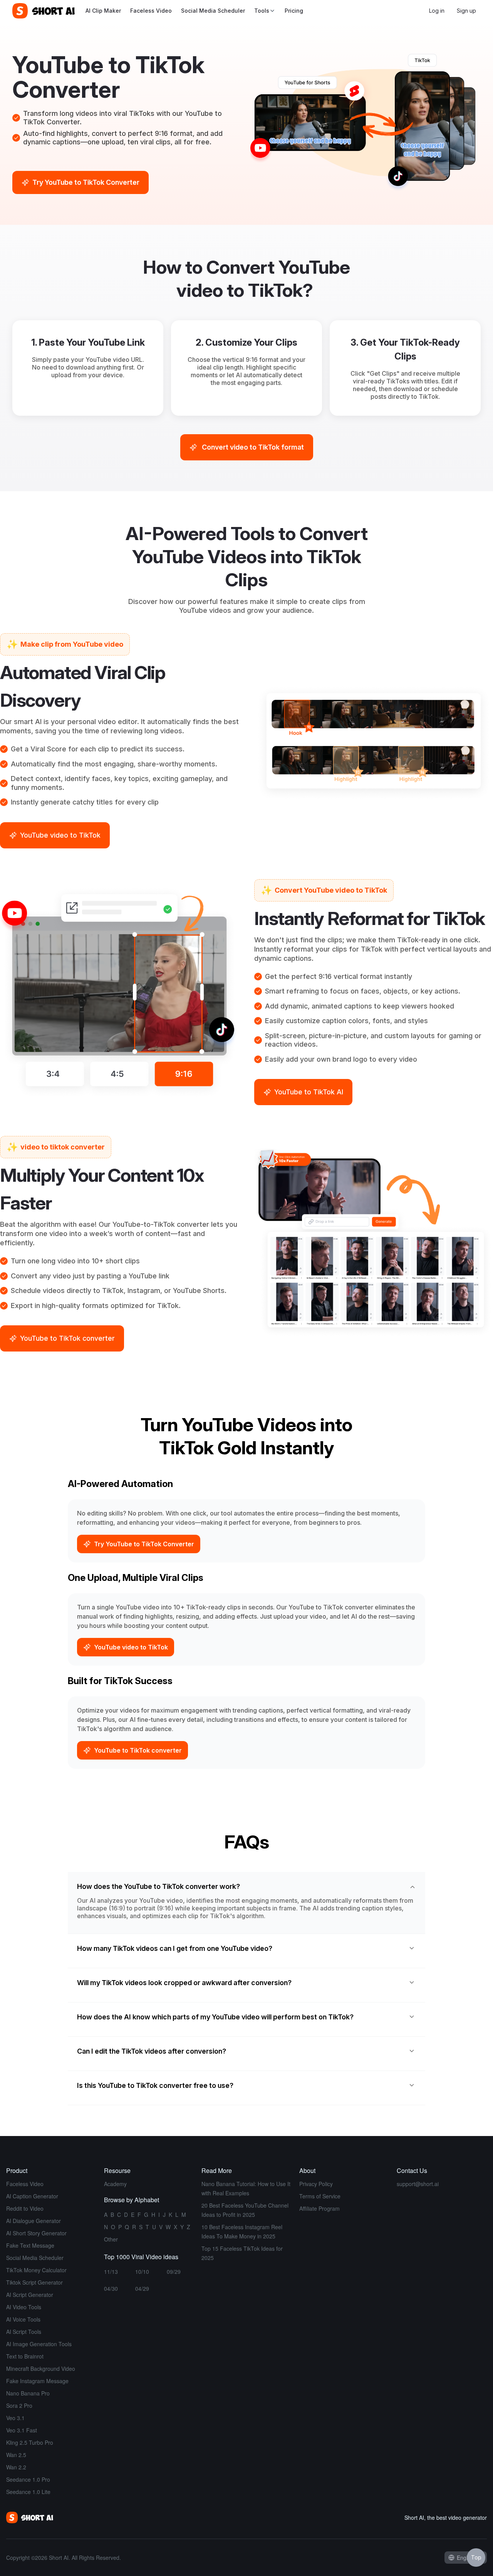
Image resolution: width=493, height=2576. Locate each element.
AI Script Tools (24, 2332)
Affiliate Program (319, 2208)
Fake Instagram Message (37, 2381)
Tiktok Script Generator (34, 2282)
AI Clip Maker (103, 11)
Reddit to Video (25, 2208)
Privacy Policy (316, 2184)
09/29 (174, 2272)
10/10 (142, 2272)
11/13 (111, 2272)
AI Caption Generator (32, 2196)
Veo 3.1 (15, 2418)
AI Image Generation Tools (39, 2344)
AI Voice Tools (23, 2319)
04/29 (142, 2288)
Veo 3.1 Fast (22, 2430)
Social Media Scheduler (213, 11)
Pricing (294, 11)
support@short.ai (418, 2184)
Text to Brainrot (25, 2356)
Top (476, 2557)
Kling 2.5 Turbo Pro (30, 2442)
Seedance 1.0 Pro (28, 2479)
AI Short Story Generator (36, 2233)
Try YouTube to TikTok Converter (144, 1544)
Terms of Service (320, 2196)
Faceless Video (151, 11)
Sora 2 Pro (19, 2405)
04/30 (111, 2288)
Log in (437, 11)
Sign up (466, 11)
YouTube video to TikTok (131, 1647)
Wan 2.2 (16, 2467)
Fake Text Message (30, 2245)
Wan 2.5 (16, 2455)
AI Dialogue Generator (34, 2221)
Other (111, 2239)
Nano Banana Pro (28, 2393)
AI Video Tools (24, 2307)
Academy (115, 2184)
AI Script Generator (30, 2295)
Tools (262, 11)
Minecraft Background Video (41, 2369)
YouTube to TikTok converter (138, 1750)
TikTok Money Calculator (36, 2270)
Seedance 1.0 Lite (28, 2492)
